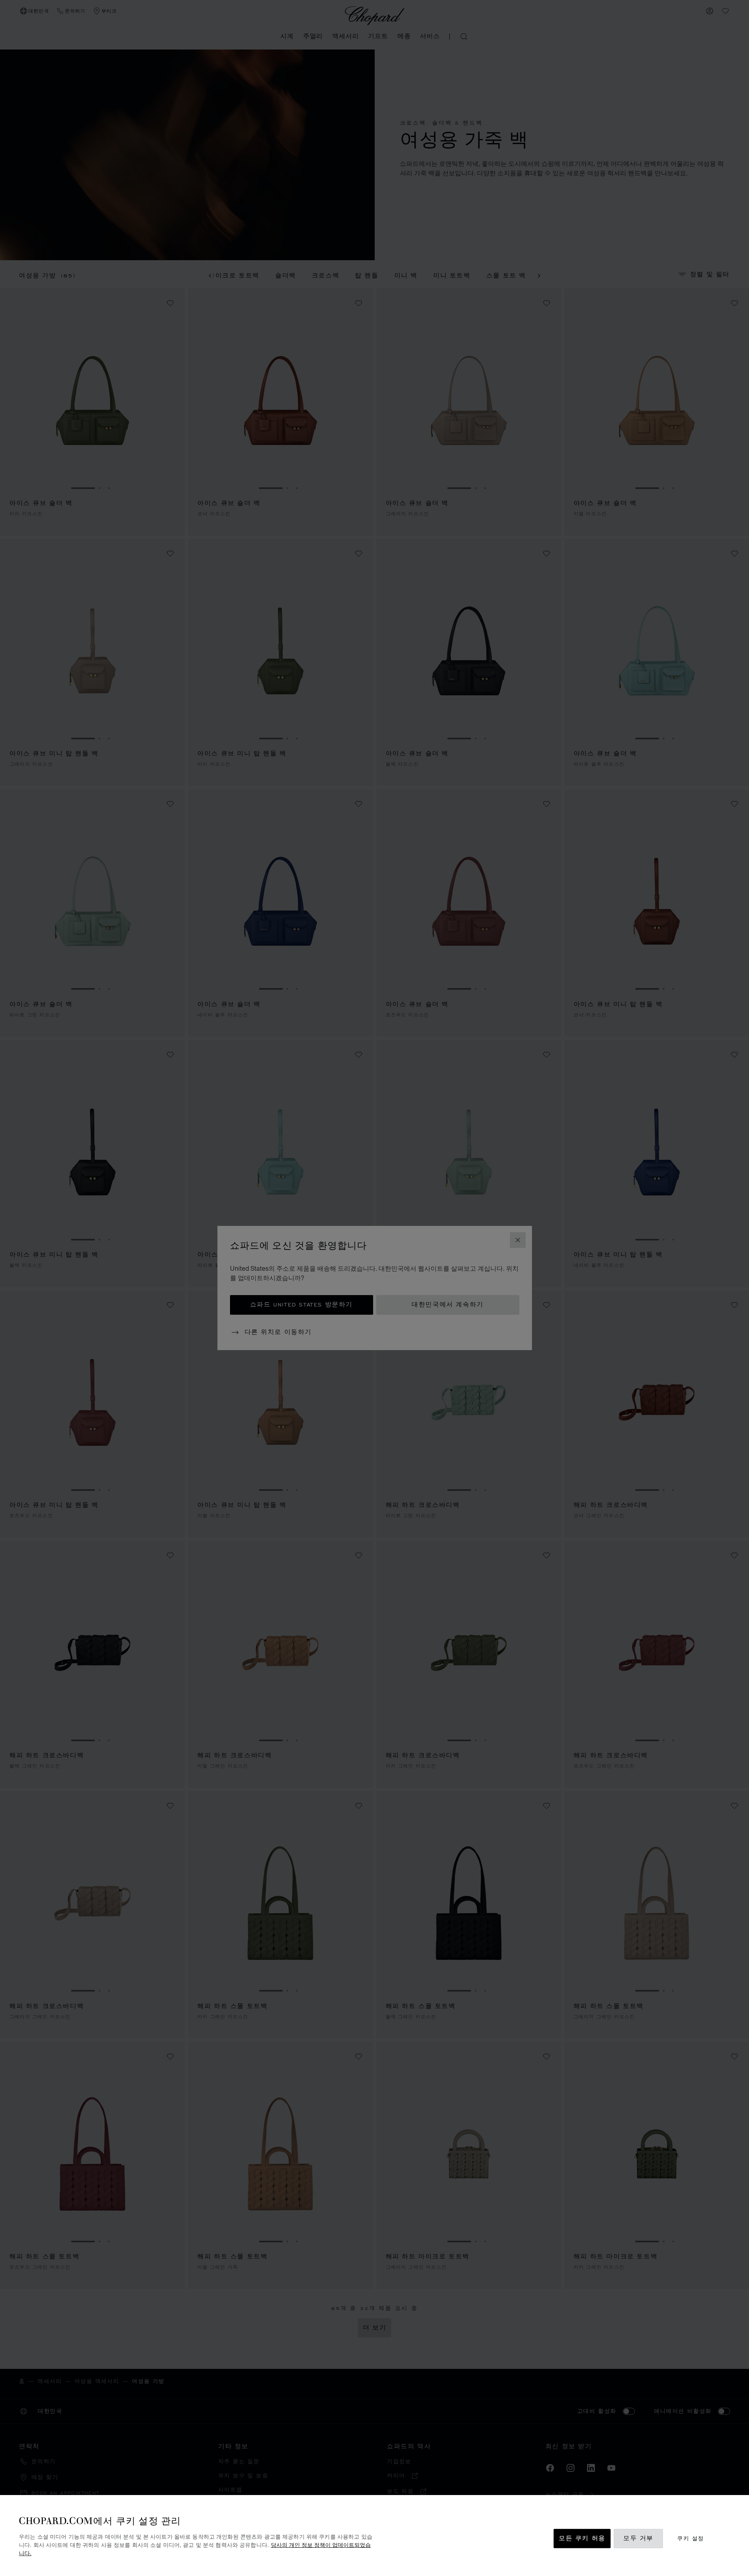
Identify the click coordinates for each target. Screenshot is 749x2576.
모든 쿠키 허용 (582, 2538)
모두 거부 (638, 2538)
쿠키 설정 (690, 2538)
